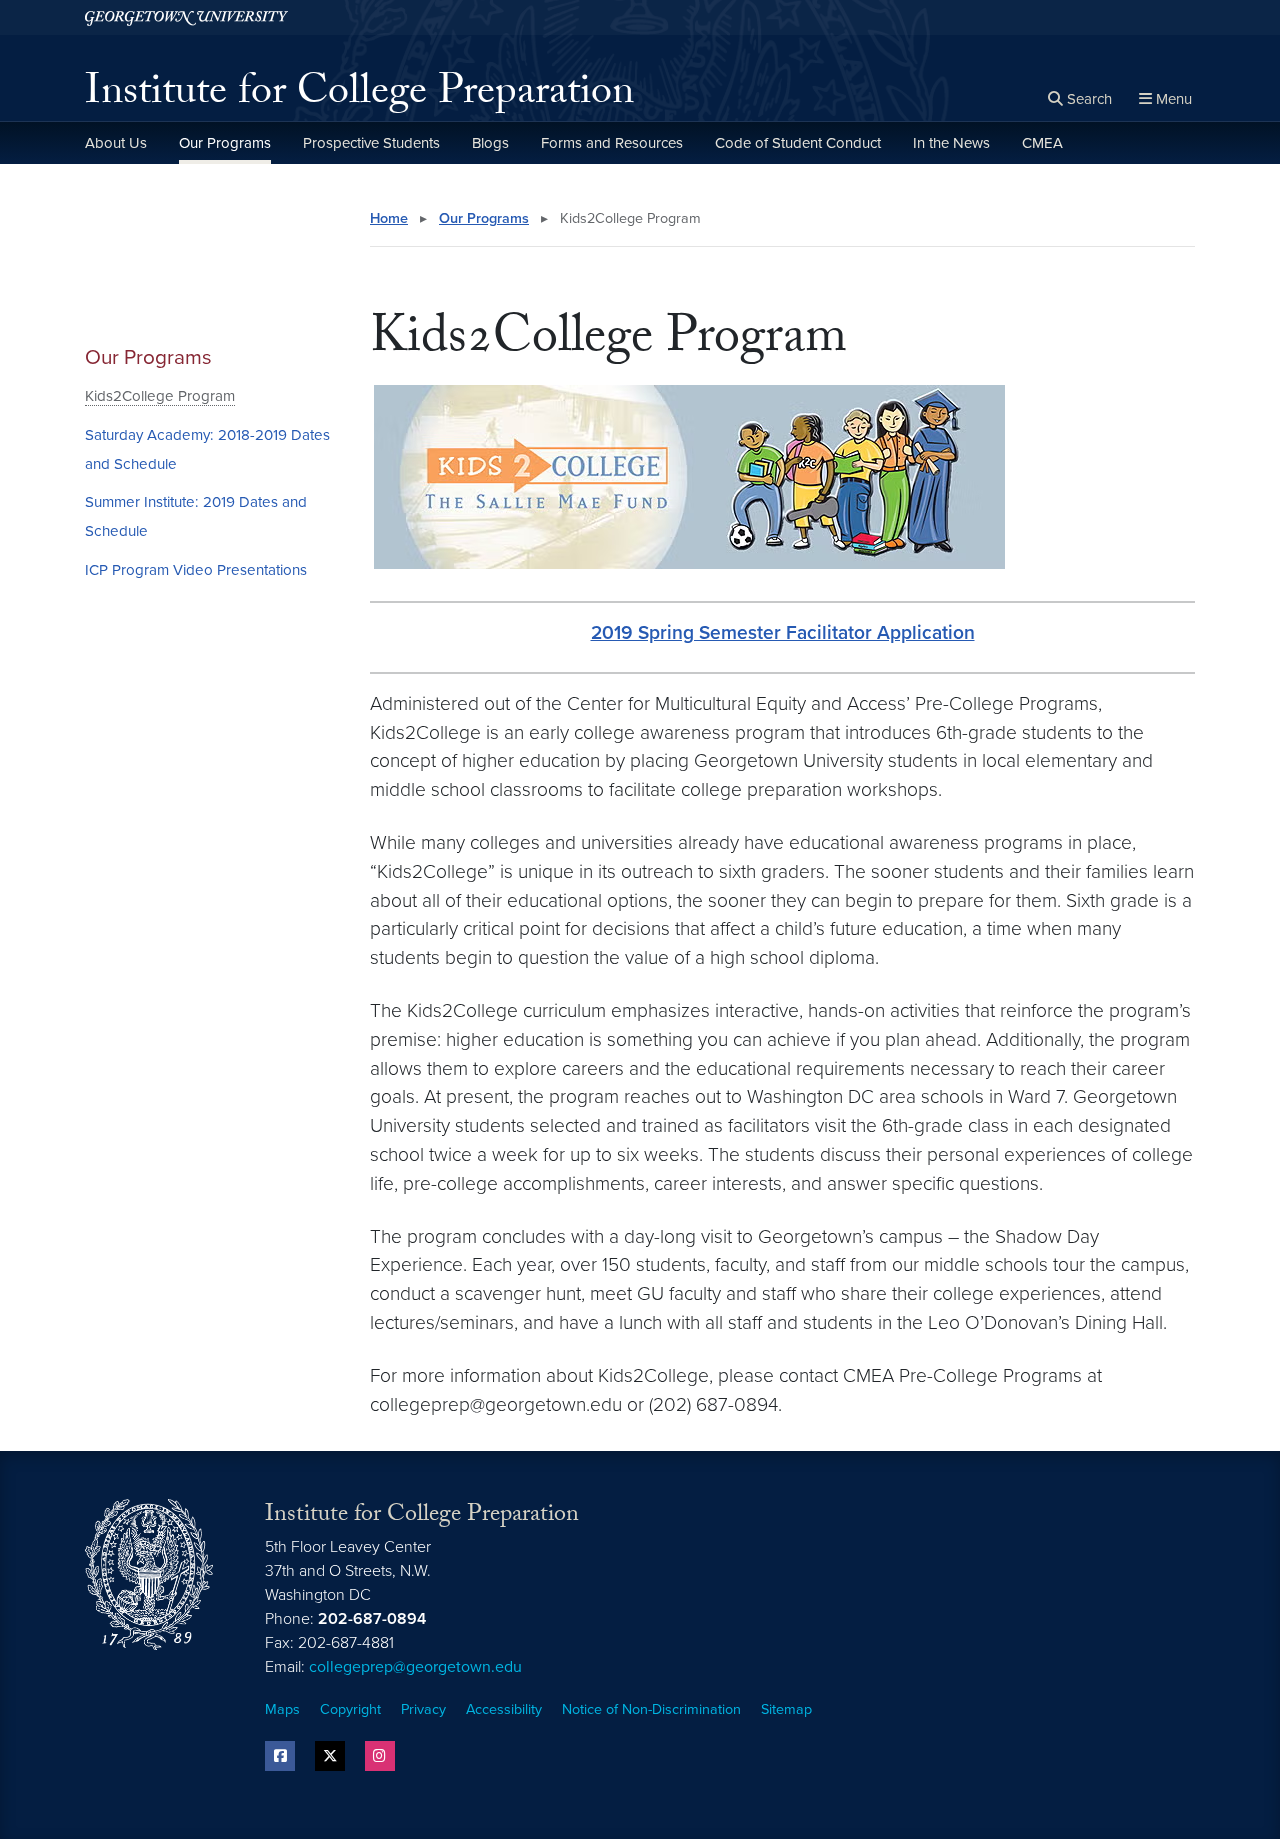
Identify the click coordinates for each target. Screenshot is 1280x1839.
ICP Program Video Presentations (196, 570)
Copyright (350, 1709)
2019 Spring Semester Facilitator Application (783, 632)
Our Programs (225, 143)
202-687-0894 (372, 1619)
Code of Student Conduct (798, 143)
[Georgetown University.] (186, 17)
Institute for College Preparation (359, 96)
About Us (116, 143)
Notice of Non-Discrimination (651, 1709)
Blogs (490, 143)
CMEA (1042, 143)
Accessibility (504, 1709)
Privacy (423, 1709)
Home (389, 218)
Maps (282, 1709)
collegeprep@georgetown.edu (415, 1667)
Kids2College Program (160, 396)
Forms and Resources (612, 143)
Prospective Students (371, 143)
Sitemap (786, 1709)
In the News (951, 143)
